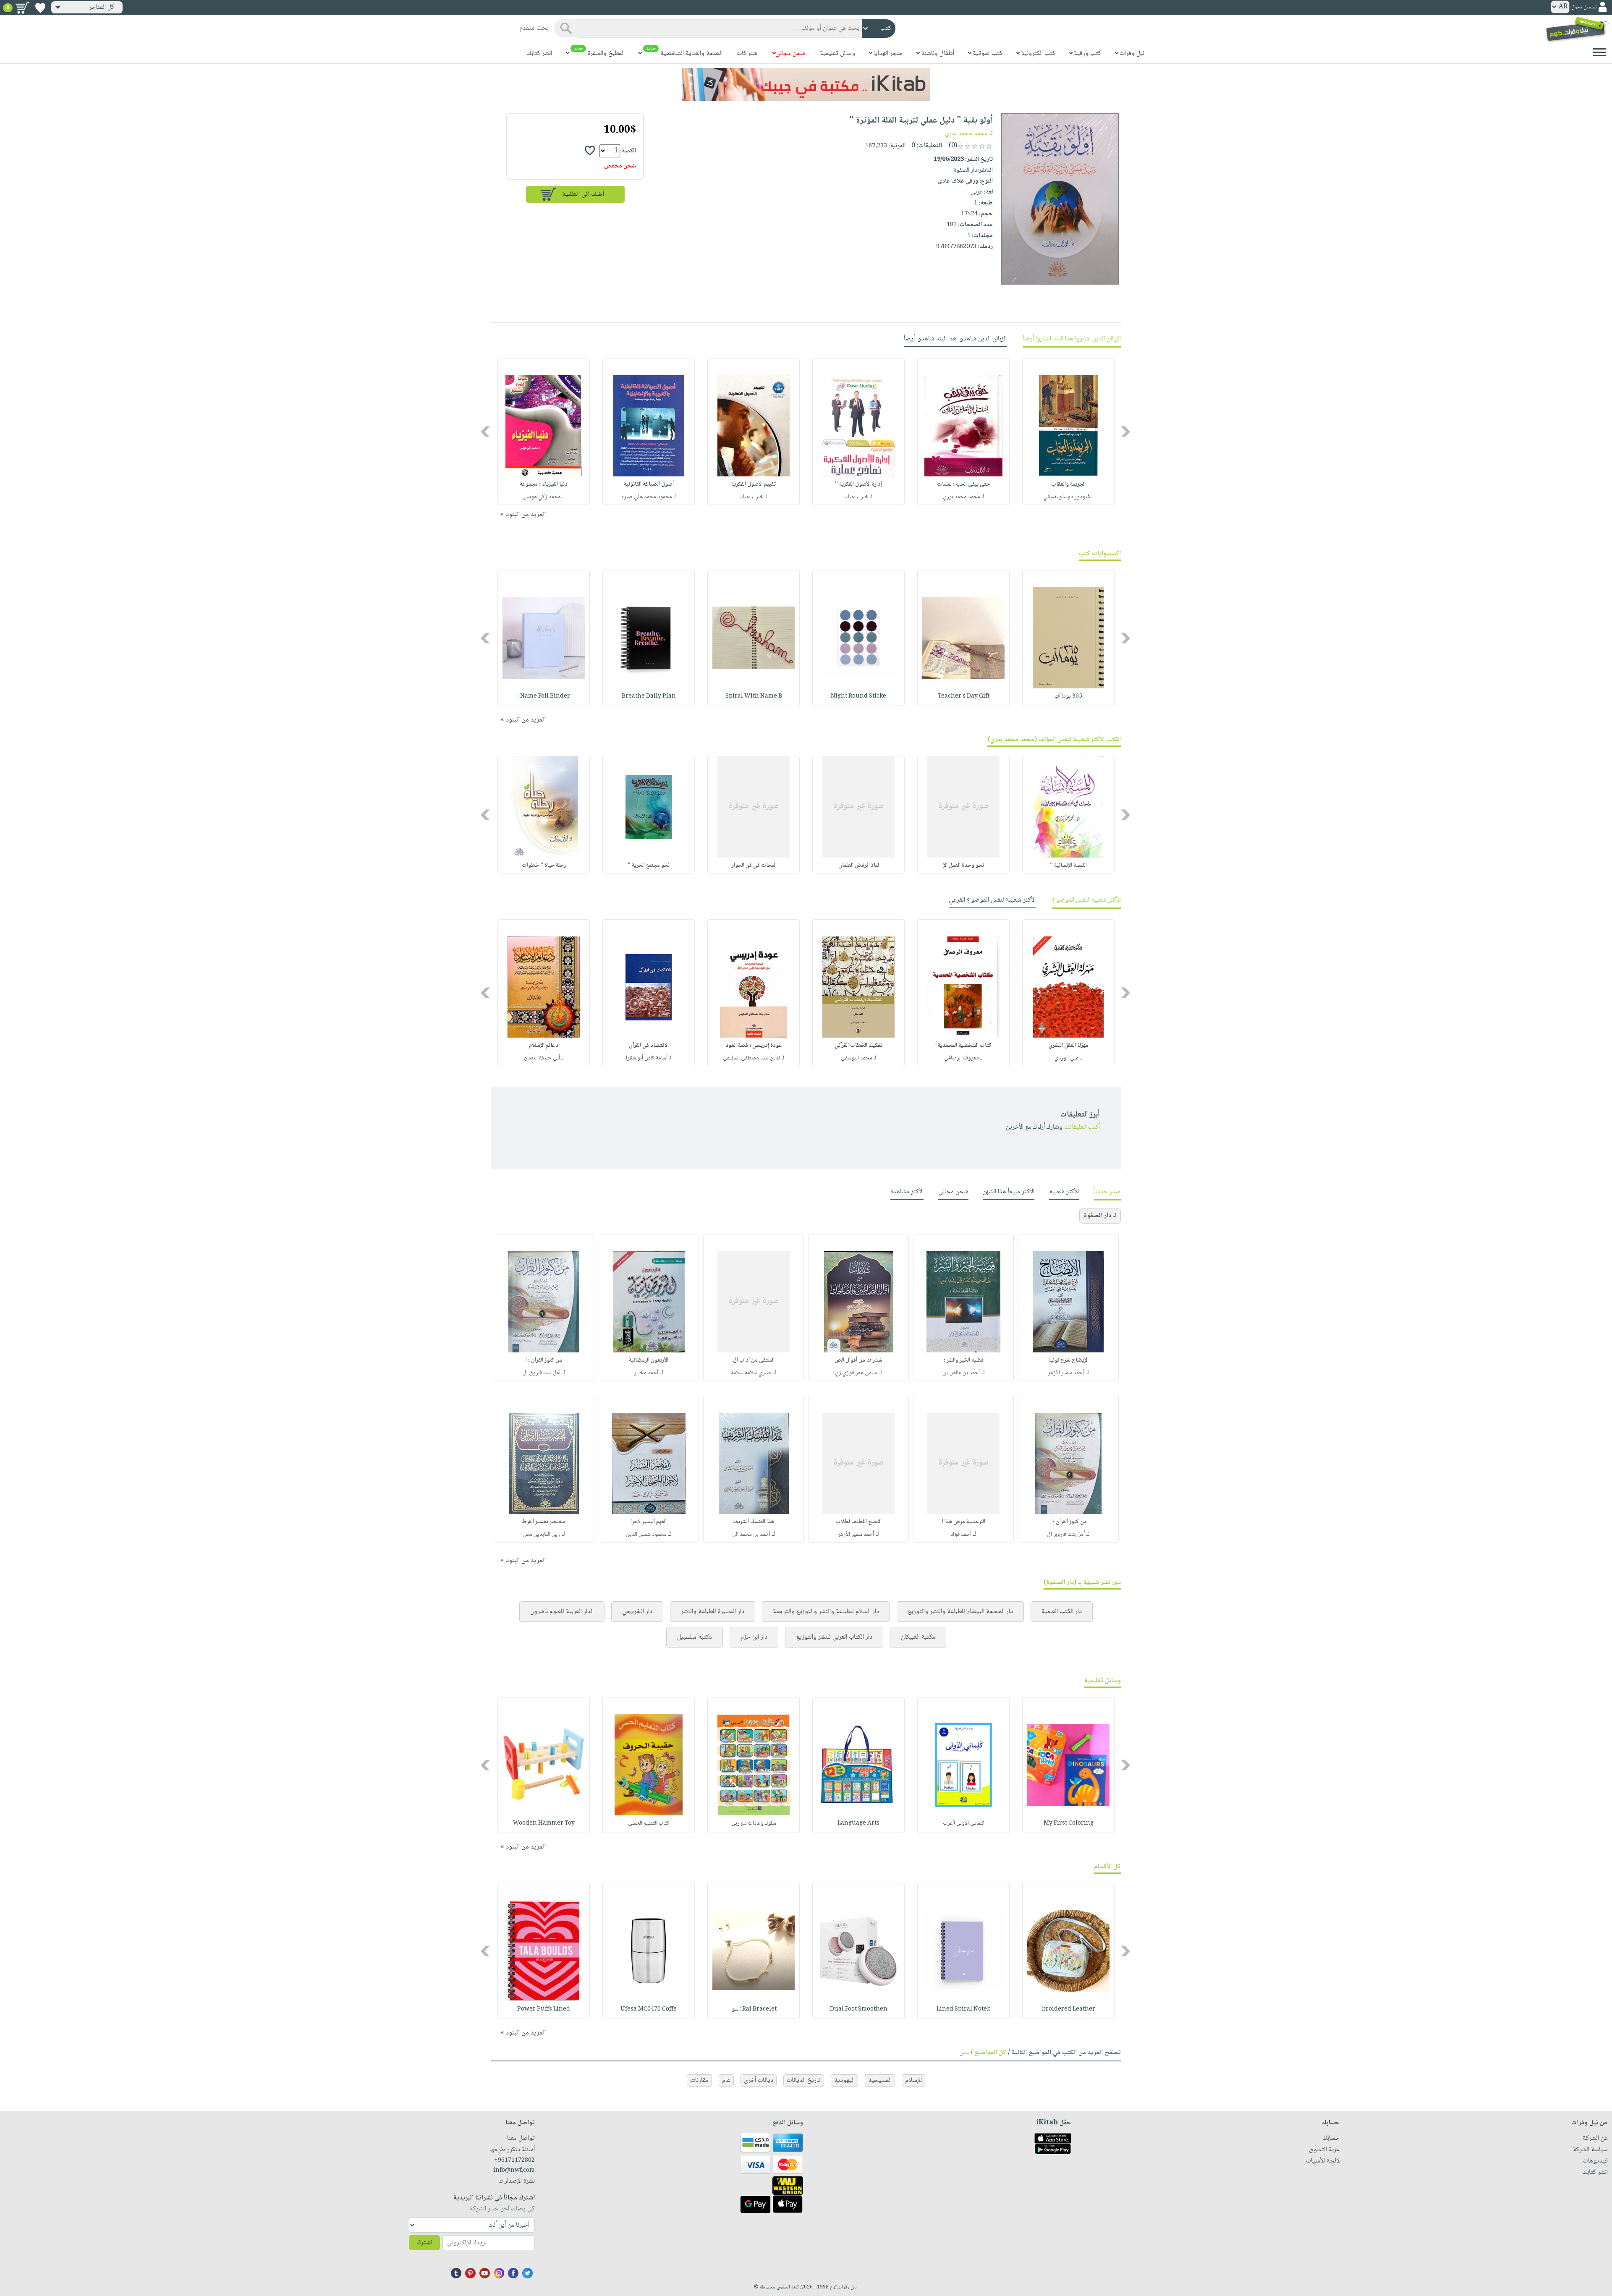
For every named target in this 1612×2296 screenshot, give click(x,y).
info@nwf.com (514, 2170)
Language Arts (858, 1823)
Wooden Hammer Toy (544, 1823)
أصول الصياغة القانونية (649, 484)
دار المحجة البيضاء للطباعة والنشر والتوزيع (960, 1612)
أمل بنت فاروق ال (542, 1373)
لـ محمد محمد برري (963, 497)
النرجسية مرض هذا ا (964, 1522)
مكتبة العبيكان (918, 1637)
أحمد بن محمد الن (751, 1535)
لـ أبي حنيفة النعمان (544, 1058)
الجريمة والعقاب (1068, 484)
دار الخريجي (637, 1612)
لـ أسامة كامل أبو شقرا (649, 1058)
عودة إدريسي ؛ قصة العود (754, 1046)
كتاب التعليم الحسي (649, 1823)
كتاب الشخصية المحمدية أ (963, 1046)
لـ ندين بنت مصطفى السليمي (754, 1058)
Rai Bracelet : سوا (754, 2009)
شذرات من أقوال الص (858, 1360)
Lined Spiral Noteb (964, 2009)
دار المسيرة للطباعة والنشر (713, 1612)
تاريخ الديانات (804, 2080)
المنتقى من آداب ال (754, 1360)
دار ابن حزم (754, 1637)
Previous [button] (1126, 432)
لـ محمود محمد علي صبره (649, 497)
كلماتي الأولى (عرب (964, 1823)
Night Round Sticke (858, 696)
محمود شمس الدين (646, 1535)
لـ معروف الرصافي (963, 1058)
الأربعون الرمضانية (649, 1360)
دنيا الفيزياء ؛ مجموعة (544, 484)
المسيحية (880, 2080)
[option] (1068, 431)
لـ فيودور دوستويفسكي (1068, 497)
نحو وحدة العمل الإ (964, 866)
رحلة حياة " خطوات (544, 866)
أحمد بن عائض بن (961, 1373)
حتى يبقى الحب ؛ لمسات (963, 484)
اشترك (424, 2243)
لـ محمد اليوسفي (858, 1058)
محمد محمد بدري (966, 134)
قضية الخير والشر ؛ (964, 1360)
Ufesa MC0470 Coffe (649, 2009)
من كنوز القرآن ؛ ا (544, 1360)
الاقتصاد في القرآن (649, 1046)
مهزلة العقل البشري (1069, 1046)
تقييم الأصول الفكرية (754, 484)
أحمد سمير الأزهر (1066, 1373)
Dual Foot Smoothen (859, 2009)
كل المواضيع (990, 2053)
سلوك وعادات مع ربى (754, 1823)
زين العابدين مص (542, 1535)
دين (964, 2053)
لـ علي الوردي (1069, 1058)
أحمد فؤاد (961, 1535)
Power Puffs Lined (544, 2009)
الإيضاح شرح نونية (1068, 1360)
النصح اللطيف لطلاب (859, 1522)
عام (726, 2080)
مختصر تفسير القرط (544, 1522)
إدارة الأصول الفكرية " (858, 484)
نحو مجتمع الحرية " (649, 866)
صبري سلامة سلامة (751, 1373)
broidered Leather (1069, 2009)
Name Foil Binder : (544, 696)
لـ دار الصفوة (1100, 1216)
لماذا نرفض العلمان (859, 866)
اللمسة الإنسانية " (1068, 866)
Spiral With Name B (754, 696)
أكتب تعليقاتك (1082, 1127)
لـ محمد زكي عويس (544, 497)
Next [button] (486, 432)
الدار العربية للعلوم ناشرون (562, 1612)
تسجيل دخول (1584, 7)
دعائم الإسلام (544, 1046)
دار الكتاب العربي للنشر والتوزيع (834, 1637)
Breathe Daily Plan (649, 696)
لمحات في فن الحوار (754, 866)
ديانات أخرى (759, 2080)
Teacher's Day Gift (964, 696)
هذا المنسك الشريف (754, 1522)
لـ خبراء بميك (859, 497)
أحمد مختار (646, 1373)
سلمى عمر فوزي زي (856, 1373)
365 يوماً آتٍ (1068, 696)
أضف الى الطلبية (583, 195)
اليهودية (844, 2080)
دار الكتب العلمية (1062, 1612)
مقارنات (699, 2080)
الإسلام (913, 2080)
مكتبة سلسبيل (695, 1637)
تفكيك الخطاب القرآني (858, 1046)
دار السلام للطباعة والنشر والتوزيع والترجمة (826, 1612)
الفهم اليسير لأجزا (649, 1522)
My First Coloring (1069, 1823)
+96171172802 (514, 2160)
